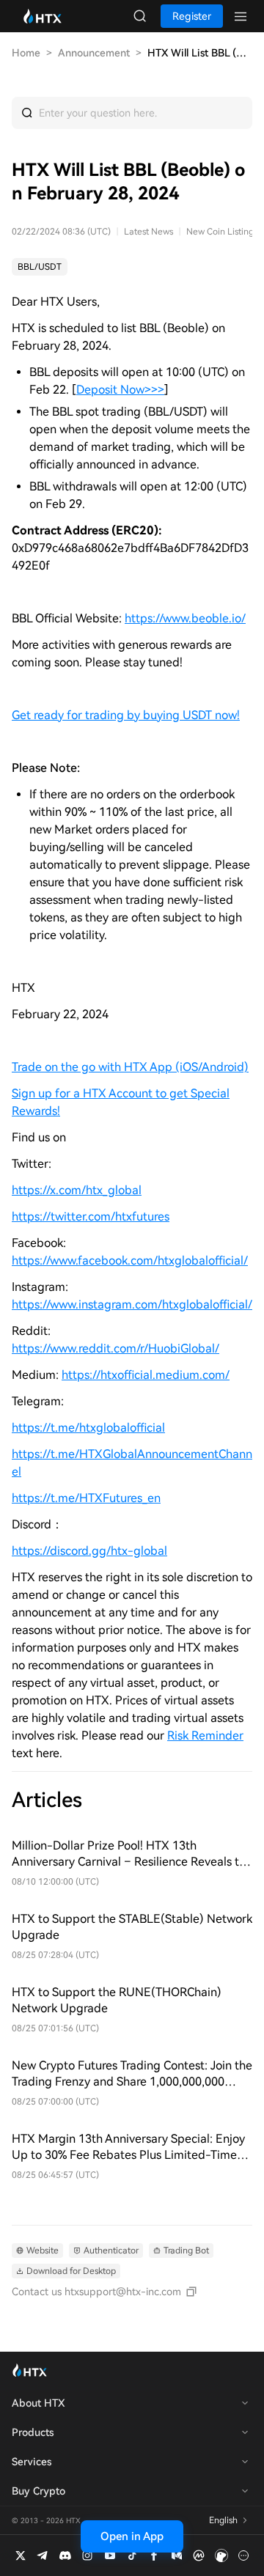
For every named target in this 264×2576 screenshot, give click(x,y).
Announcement (94, 53)
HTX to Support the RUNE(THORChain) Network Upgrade (117, 2000)
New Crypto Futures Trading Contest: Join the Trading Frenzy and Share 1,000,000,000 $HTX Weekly (132, 2074)
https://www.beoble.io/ (185, 618)
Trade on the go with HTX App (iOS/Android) (130, 1067)
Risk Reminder (205, 1736)
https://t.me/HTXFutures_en (86, 1498)
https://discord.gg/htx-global (89, 1551)
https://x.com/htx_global (77, 1190)
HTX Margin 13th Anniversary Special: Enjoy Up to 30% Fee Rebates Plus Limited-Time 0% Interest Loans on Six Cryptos (128, 2148)
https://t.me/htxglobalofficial (88, 1428)
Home (26, 53)
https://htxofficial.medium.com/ (146, 1375)
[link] (40, 267)
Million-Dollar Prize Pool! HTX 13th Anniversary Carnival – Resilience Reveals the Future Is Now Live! (132, 1854)
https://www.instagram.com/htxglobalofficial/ (132, 1304)
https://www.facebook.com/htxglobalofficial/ (130, 1261)
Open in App (132, 2536)
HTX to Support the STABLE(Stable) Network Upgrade (132, 1927)
